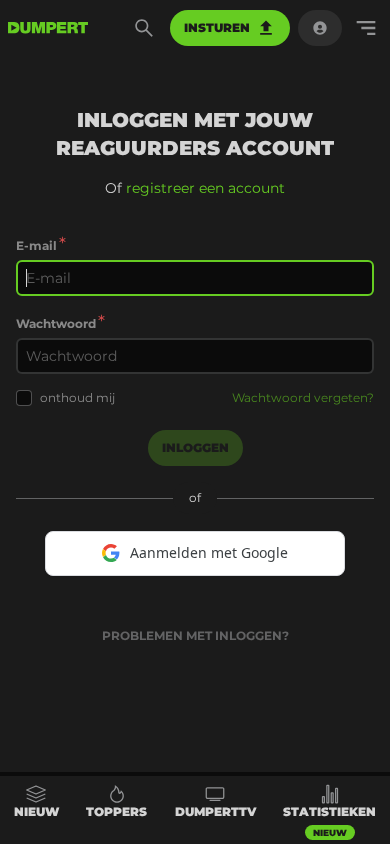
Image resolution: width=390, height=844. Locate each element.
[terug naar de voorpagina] (48, 28)
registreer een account (205, 188)
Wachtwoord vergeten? (303, 397)
